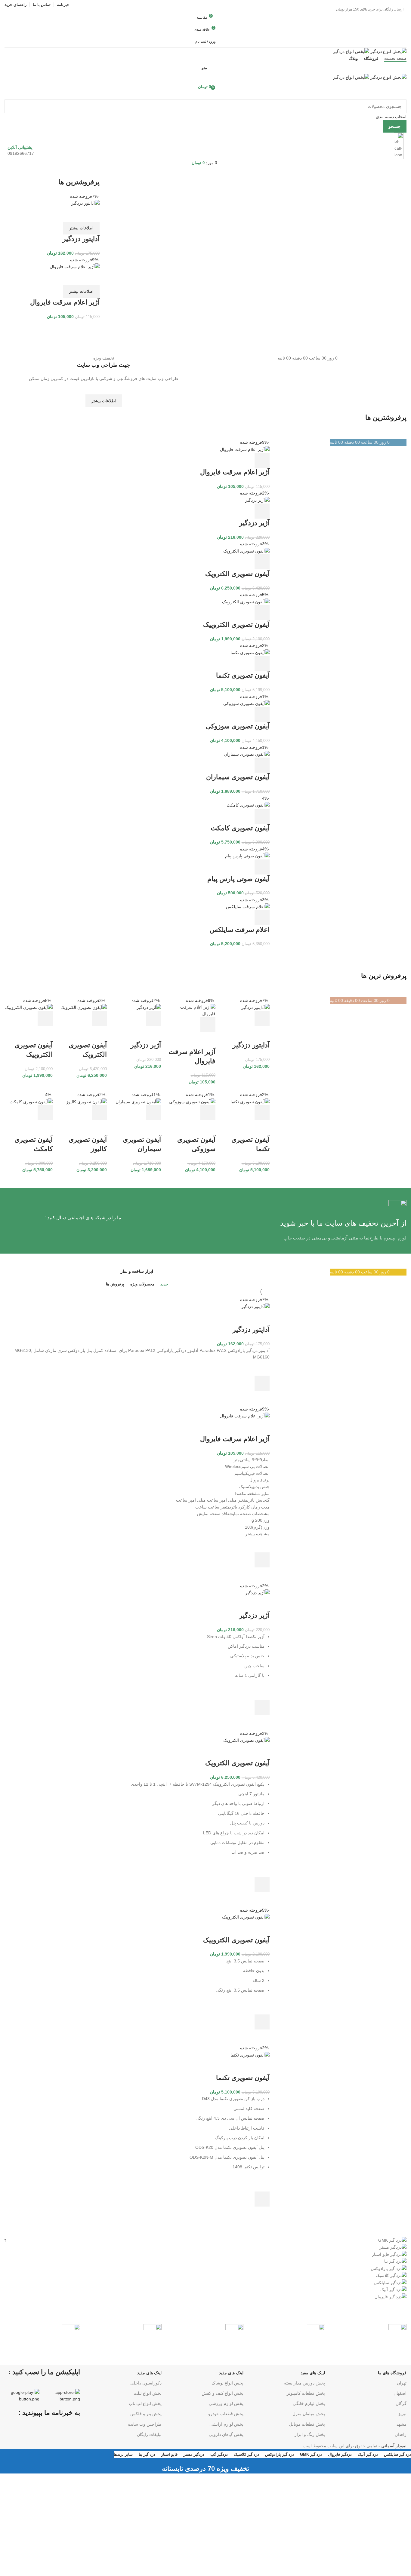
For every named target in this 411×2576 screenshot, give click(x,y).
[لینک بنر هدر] (205, 1288)
